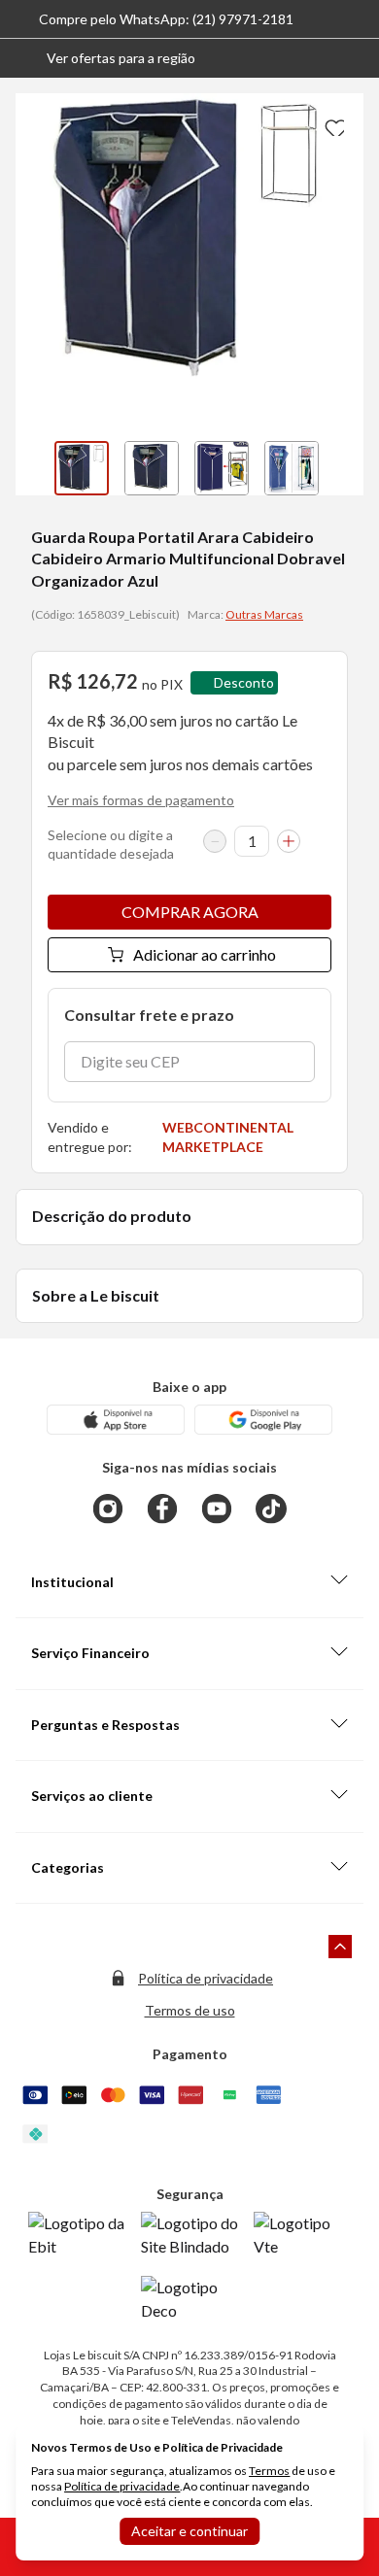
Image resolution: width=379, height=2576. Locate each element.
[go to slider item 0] (82, 468)
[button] (105, 58)
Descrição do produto (112, 1216)
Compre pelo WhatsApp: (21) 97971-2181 (166, 19)
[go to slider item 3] (292, 468)
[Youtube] (217, 1508)
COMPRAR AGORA (190, 912)
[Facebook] (162, 1508)
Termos (269, 2471)
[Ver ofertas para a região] (356, 58)
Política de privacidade (206, 1978)
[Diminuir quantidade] (215, 841)
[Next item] (344, 468)
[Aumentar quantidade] (289, 841)
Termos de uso (190, 2010)
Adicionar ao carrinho (205, 954)
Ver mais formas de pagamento (141, 800)
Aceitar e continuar (189, 2531)
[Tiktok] (271, 1508)
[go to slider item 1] (152, 468)
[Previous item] (35, 468)
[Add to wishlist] (332, 124)
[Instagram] (108, 1508)
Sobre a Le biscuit (96, 1295)
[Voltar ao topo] (340, 1947)
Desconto (244, 682)
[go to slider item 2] (222, 468)
